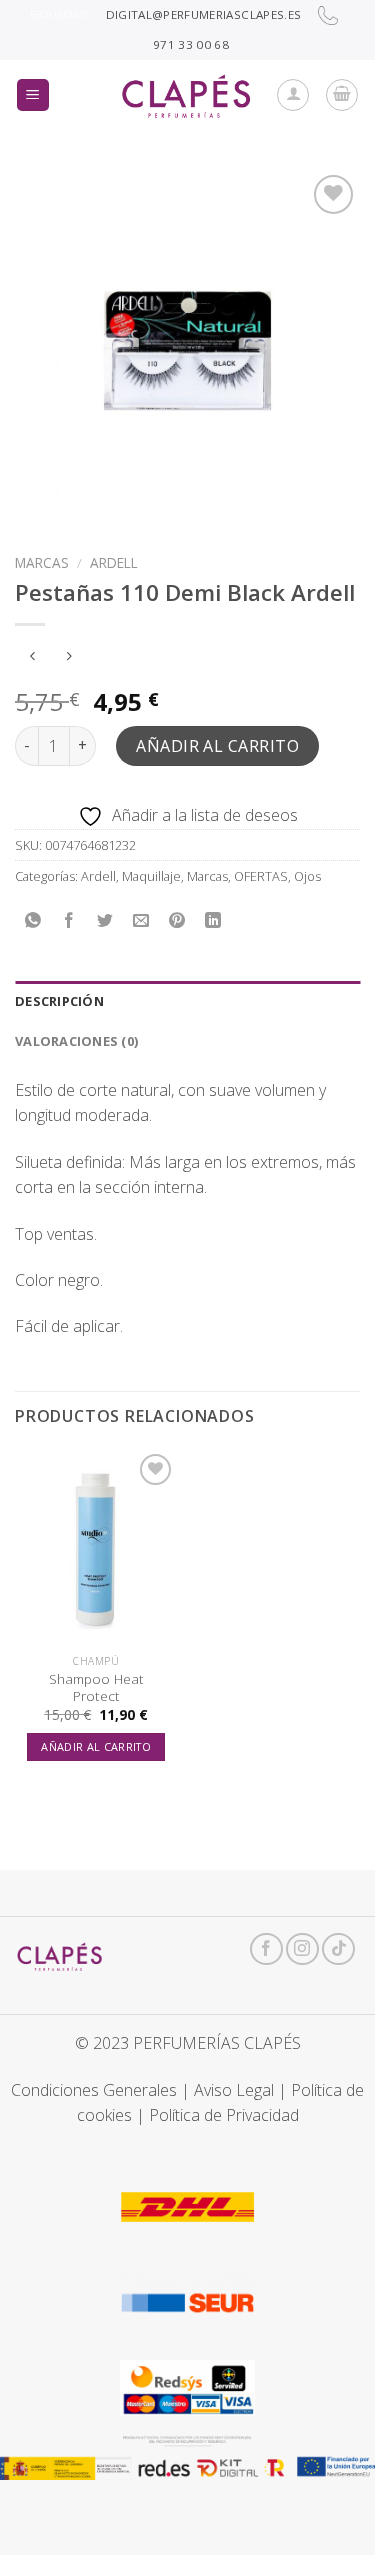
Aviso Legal (234, 2090)
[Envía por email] (141, 920)
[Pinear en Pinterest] (177, 920)
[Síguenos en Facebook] (266, 1949)
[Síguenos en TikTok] (338, 1949)
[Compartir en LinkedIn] (213, 920)
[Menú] (33, 95)
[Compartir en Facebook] (69, 920)
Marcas (42, 562)
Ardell (114, 562)
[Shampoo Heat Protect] (96, 1546)
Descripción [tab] (59, 1001)
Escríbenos (59, 14)
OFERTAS (261, 876)
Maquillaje (151, 876)
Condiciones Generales (94, 2090)
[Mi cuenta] (293, 95)
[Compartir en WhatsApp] (33, 920)
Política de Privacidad (224, 2115)
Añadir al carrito (217, 746)
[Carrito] (342, 95)
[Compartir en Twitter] (105, 920)
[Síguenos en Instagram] (302, 1949)
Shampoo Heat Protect (96, 1687)
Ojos (307, 876)
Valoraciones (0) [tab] (76, 1041)
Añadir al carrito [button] (96, 1746)
